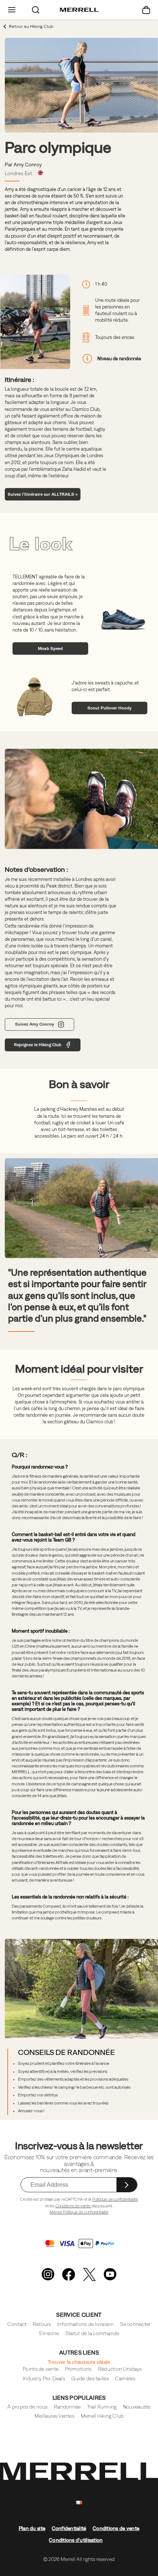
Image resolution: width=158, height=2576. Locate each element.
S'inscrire (49, 2333)
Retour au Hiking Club (31, 26)
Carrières (125, 2379)
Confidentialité (69, 2528)
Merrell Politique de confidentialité (79, 2212)
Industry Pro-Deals (44, 2379)
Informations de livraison (86, 2324)
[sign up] (127, 2185)
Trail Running (102, 2407)
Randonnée (67, 2407)
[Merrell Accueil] (79, 10)
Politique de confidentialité (115, 2199)
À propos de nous (27, 2407)
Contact (17, 2324)
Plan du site (32, 2528)
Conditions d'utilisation (76, 2540)
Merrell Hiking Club (102, 2416)
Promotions (78, 2369)
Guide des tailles (90, 2379)
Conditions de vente (73, 2206)
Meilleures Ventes (54, 2416)
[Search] (36, 10)
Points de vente (41, 2369)
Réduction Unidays (120, 2369)
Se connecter (135, 2324)
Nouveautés (137, 2407)
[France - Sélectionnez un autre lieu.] (79, 2503)
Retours (42, 2324)
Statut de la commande (92, 2333)
